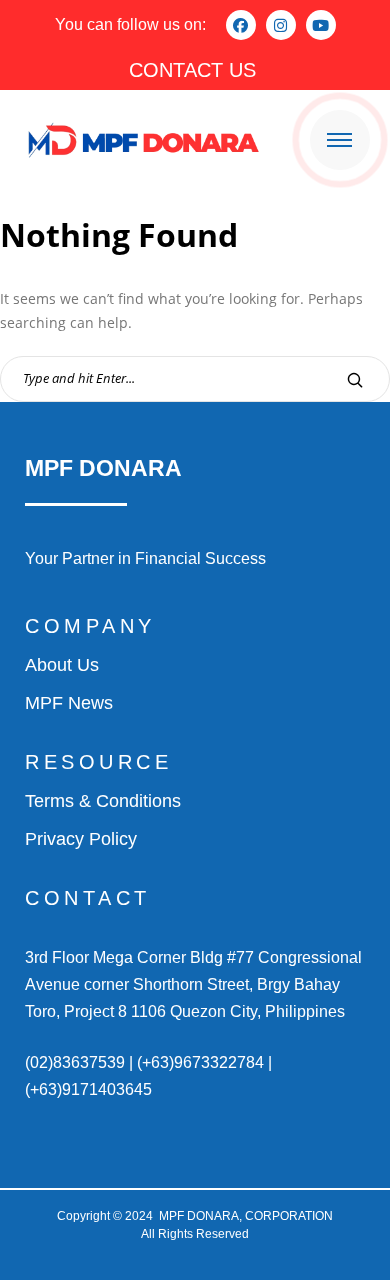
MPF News (69, 703)
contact (88, 898)
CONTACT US (192, 70)
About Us (62, 665)
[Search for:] (195, 377)
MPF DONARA (103, 468)
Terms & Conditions (103, 801)
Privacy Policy (81, 839)
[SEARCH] (355, 379)
